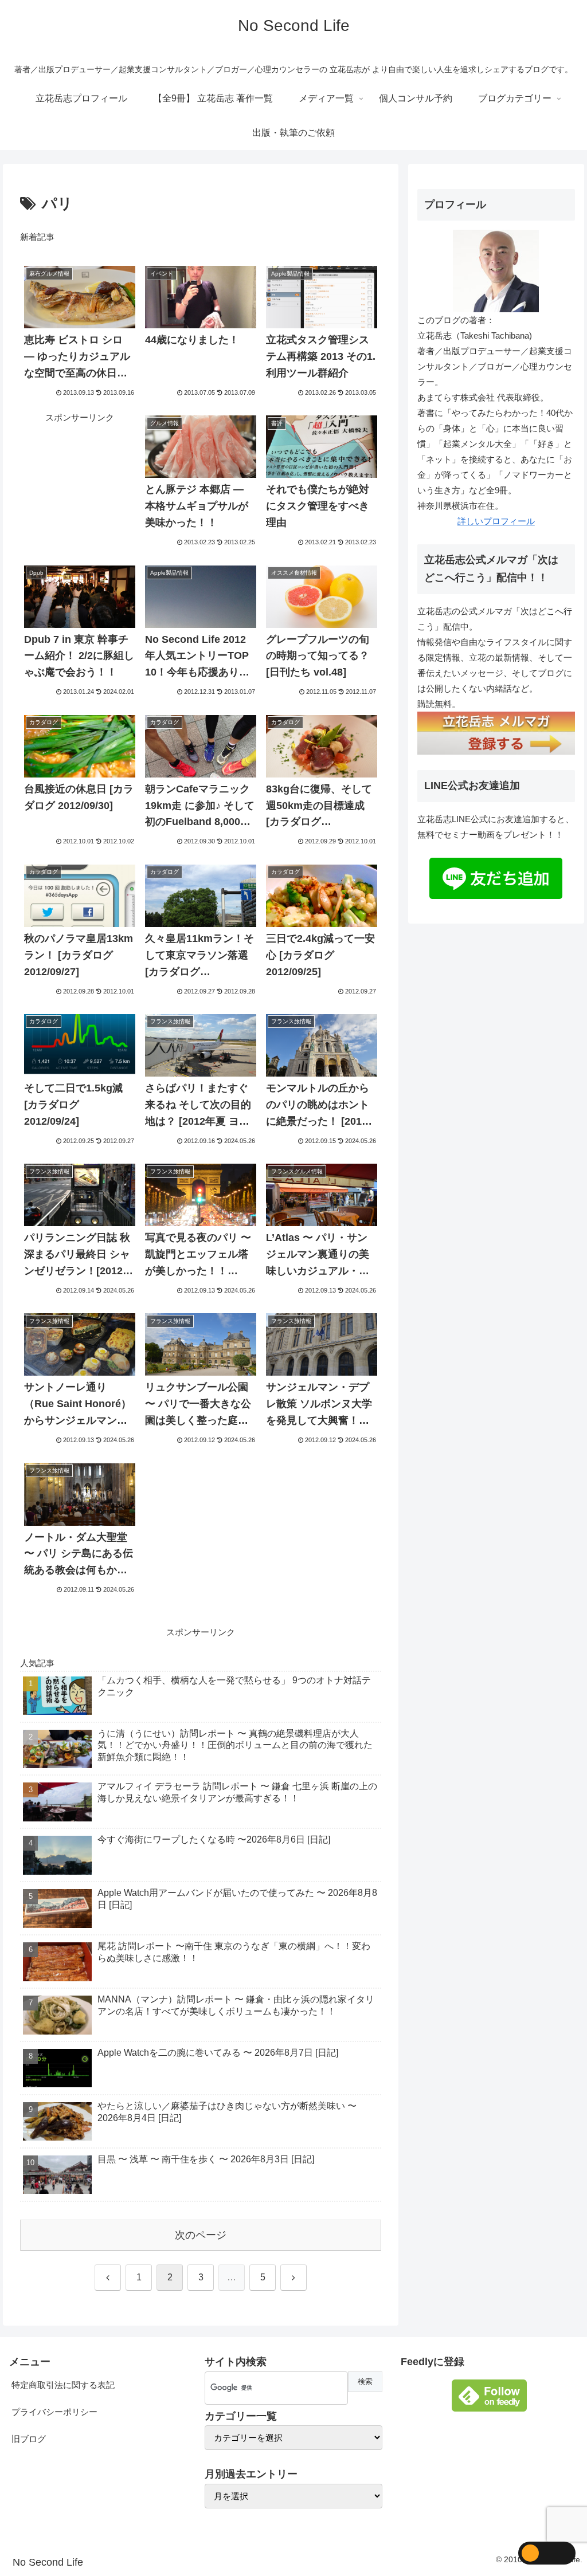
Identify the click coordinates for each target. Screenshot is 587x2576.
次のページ (201, 2235)
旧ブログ (29, 2439)
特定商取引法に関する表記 (63, 2385)
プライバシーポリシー (54, 2412)
